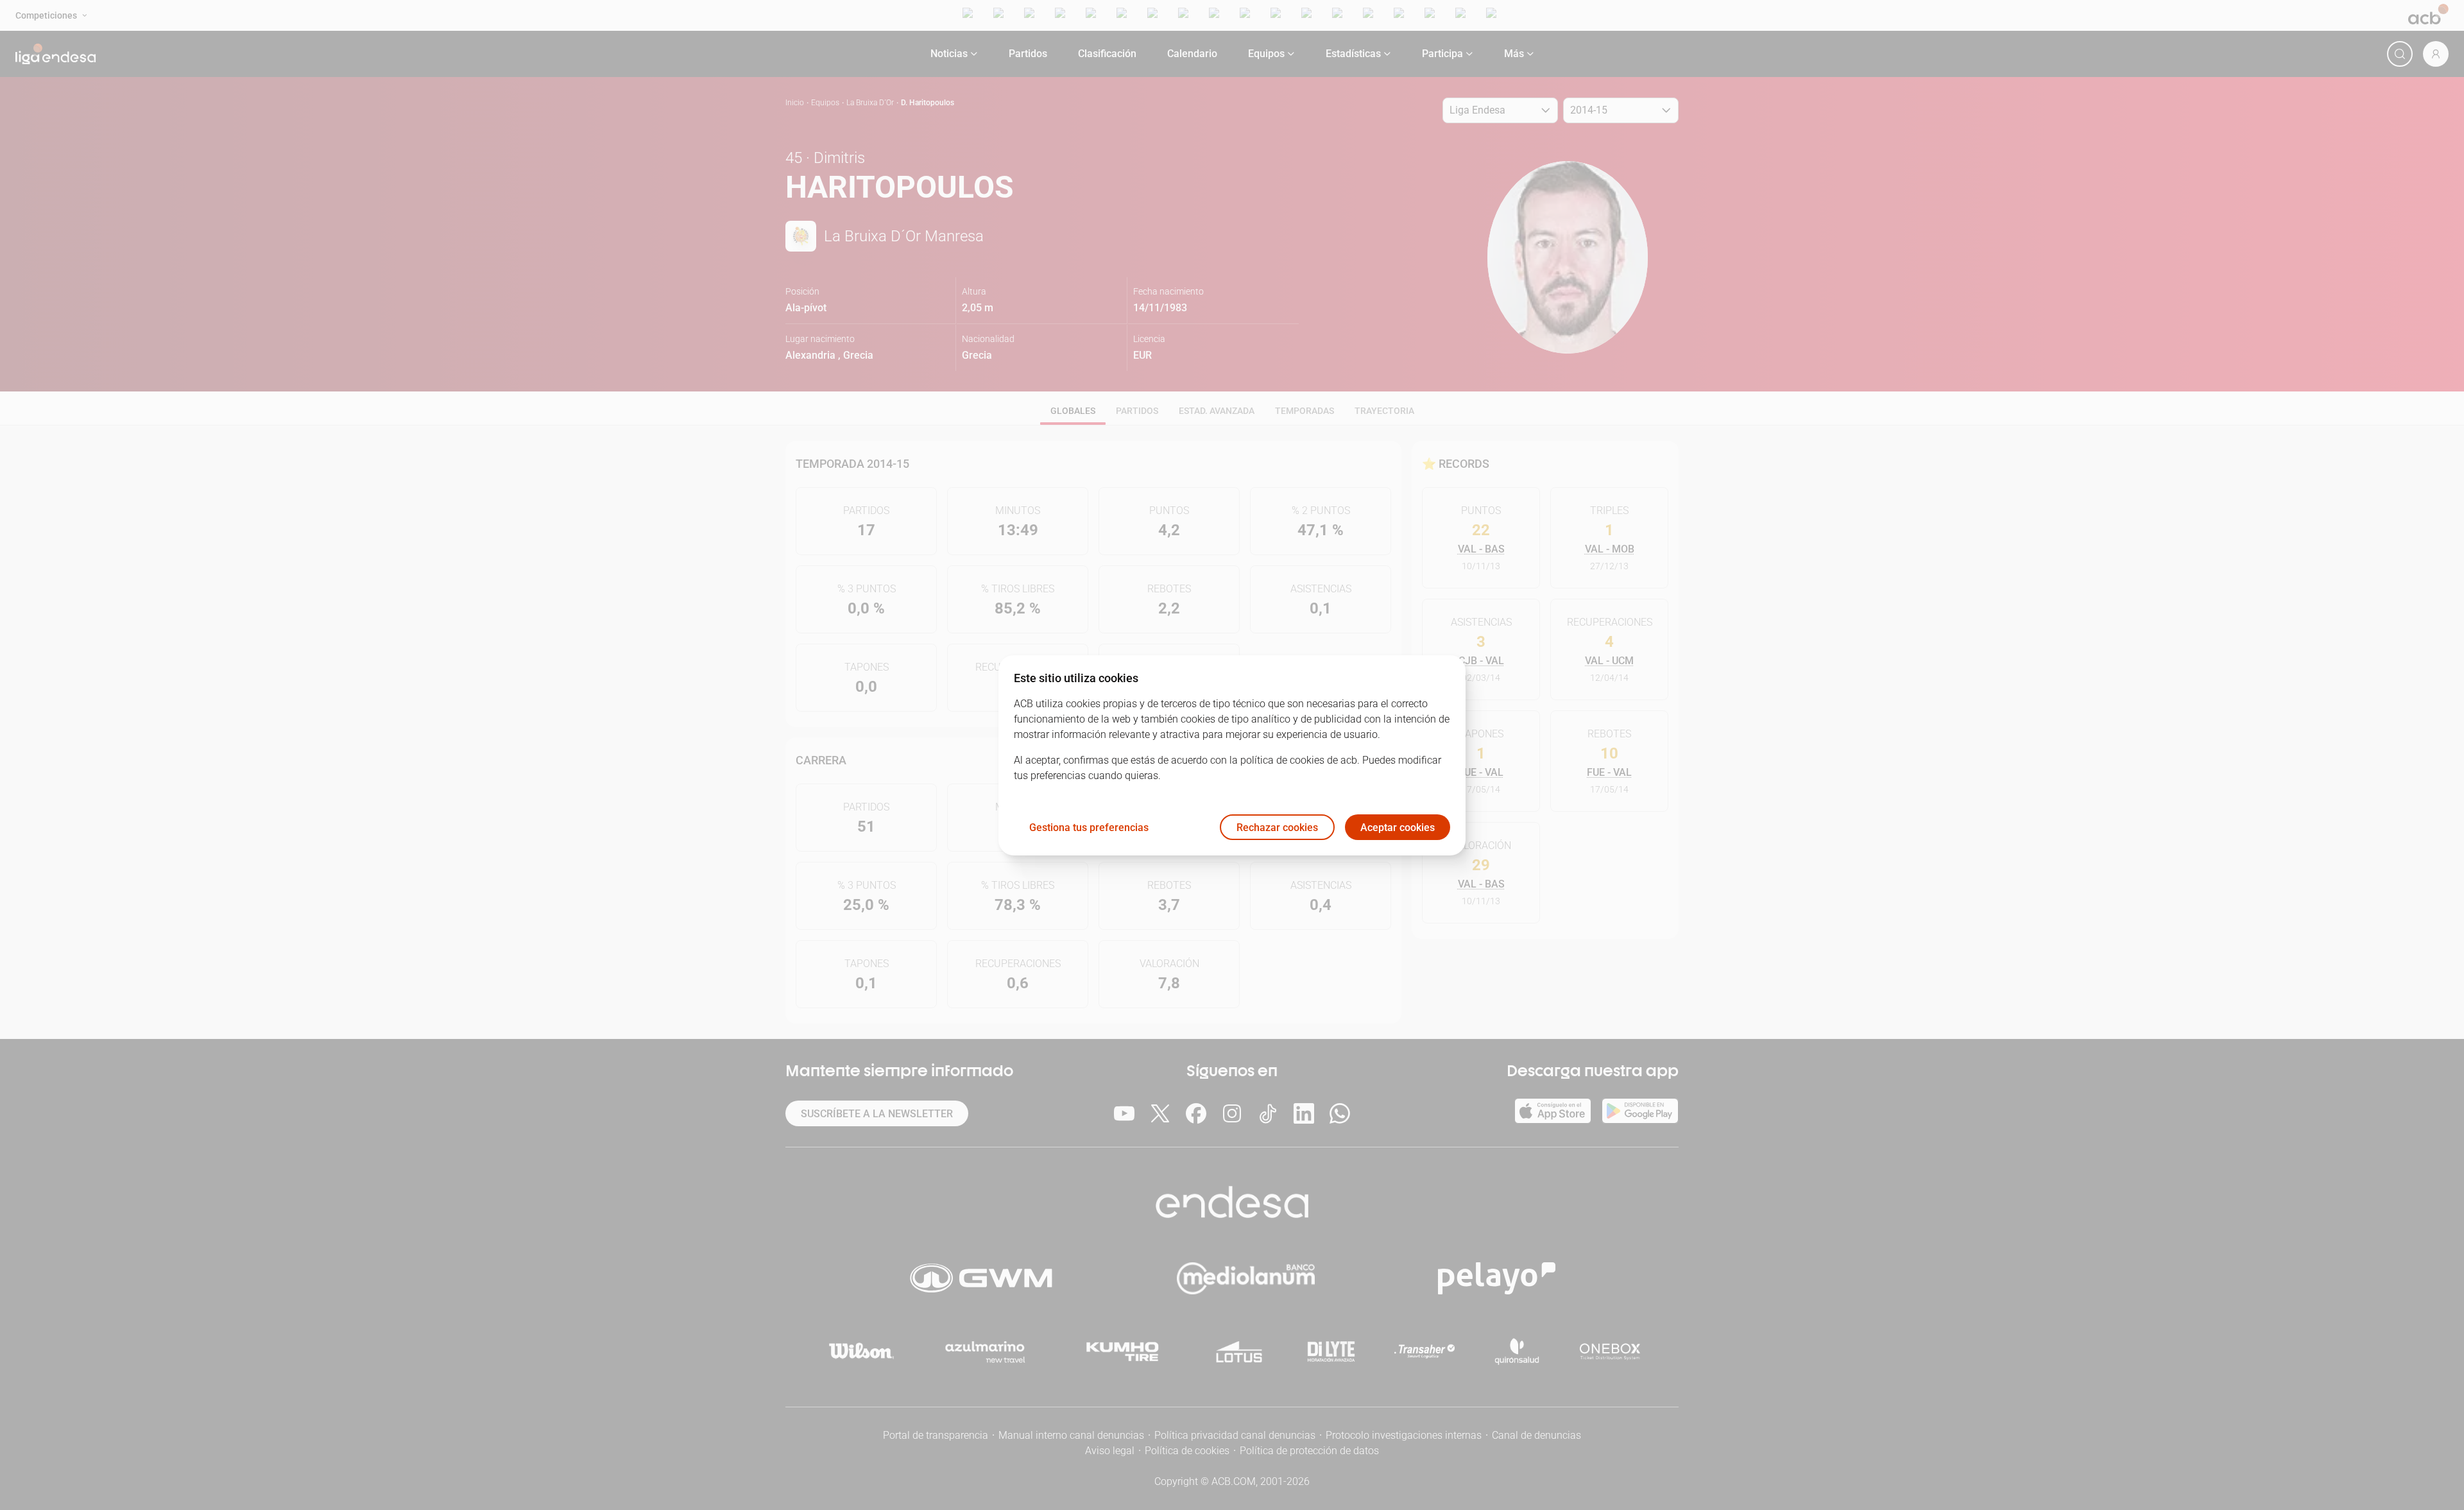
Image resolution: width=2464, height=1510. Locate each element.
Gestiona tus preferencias (1089, 827)
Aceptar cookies (1398, 827)
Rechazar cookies (1277, 827)
